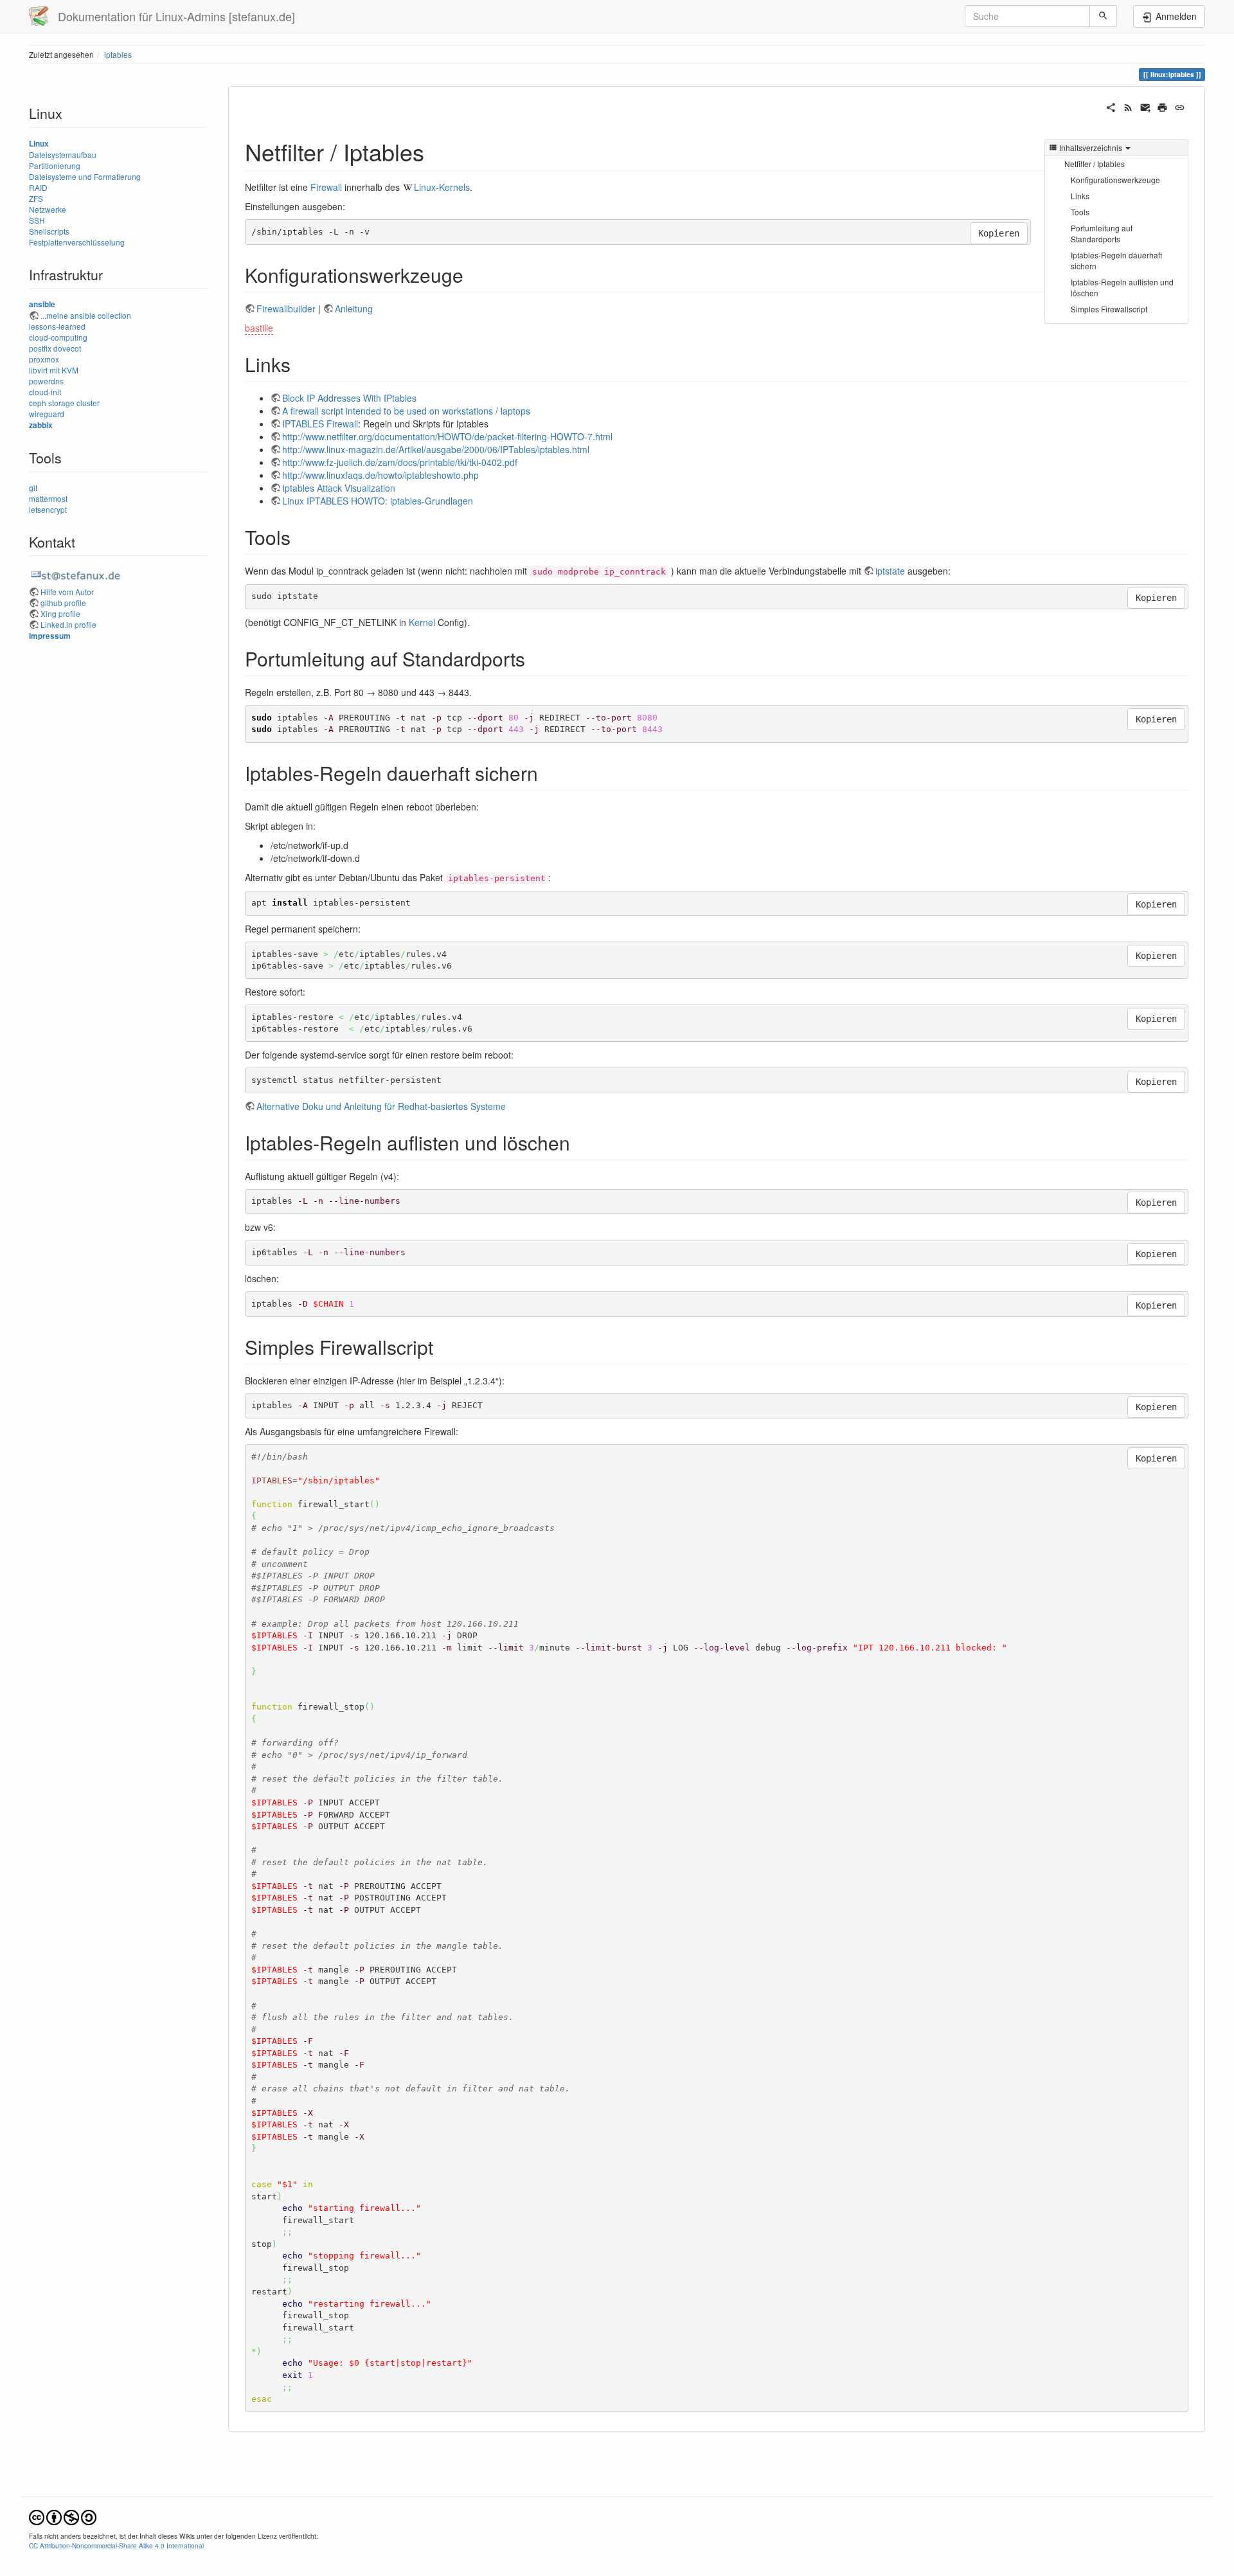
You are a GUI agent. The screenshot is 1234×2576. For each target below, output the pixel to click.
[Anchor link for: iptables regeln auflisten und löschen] (580, 1142)
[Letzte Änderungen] (1128, 106)
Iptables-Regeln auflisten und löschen (1122, 287)
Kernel (422, 622)
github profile (63, 603)
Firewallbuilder (286, 309)
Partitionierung (55, 165)
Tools (1080, 212)
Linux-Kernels (442, 187)
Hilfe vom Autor (67, 592)
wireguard (47, 414)
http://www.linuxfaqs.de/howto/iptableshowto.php (380, 475)
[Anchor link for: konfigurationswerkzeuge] (473, 274)
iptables (118, 54)
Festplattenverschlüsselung (77, 242)
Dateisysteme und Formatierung (85, 176)
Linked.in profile (68, 624)
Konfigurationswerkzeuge (1115, 180)
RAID (38, 187)
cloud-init (45, 392)
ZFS (36, 198)
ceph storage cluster (64, 403)
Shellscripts (49, 231)
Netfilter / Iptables (1095, 164)
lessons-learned (57, 326)
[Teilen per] (1111, 106)
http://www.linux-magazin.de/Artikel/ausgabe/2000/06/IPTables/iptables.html (436, 449)
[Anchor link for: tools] (300, 537)
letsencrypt (48, 509)
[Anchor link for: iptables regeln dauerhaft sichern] (548, 773)
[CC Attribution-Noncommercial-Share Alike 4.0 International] (63, 2516)
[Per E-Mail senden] (1146, 106)
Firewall (326, 187)
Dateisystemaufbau (63, 155)
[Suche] (1103, 16)
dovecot (67, 348)
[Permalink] (1180, 106)
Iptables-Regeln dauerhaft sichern (1116, 260)
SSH (37, 220)
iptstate (890, 571)
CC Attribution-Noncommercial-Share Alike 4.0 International (116, 2545)
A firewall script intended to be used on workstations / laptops (406, 411)
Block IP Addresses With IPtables (349, 398)
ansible (42, 304)
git (33, 487)
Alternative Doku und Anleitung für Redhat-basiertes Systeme (381, 1106)
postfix (40, 348)
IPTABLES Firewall (320, 424)
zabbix (41, 425)
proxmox (44, 359)
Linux (39, 144)
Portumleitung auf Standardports (1102, 233)
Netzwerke (48, 209)
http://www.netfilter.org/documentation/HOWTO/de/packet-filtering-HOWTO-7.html (447, 436)
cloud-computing (58, 337)
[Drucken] (1162, 106)
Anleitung (354, 309)
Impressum (50, 636)
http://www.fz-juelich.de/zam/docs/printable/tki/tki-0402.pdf (400, 462)
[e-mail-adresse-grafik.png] (77, 574)
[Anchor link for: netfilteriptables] (436, 151)
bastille (259, 328)
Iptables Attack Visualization (339, 488)
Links (1080, 196)
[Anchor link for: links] (300, 364)
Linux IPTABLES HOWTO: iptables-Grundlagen (378, 501)
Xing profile (60, 613)
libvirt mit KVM (54, 370)
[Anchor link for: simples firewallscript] (443, 1346)
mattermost (48, 498)
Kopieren (999, 233)
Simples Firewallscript (1109, 309)
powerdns (46, 381)
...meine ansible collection (86, 315)
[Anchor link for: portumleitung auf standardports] (535, 658)
